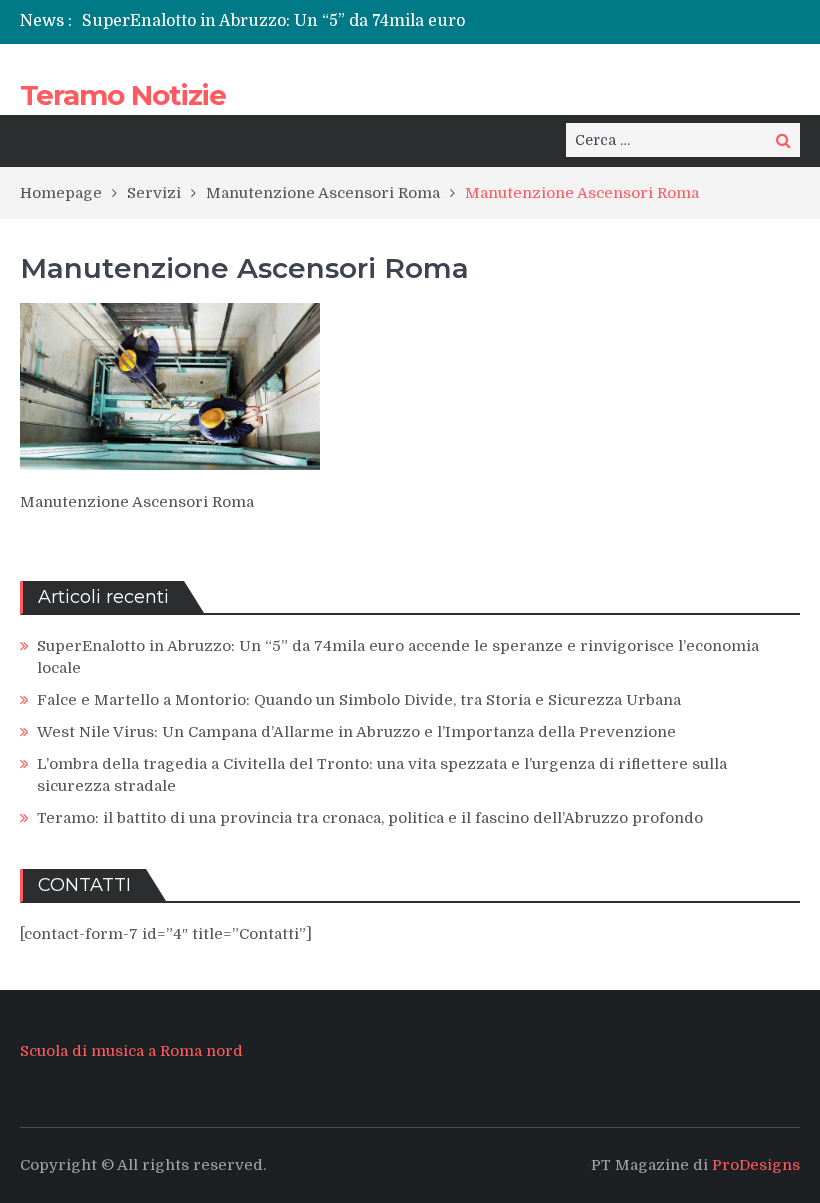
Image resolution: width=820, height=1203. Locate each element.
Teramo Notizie (123, 95)
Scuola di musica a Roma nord (131, 1051)
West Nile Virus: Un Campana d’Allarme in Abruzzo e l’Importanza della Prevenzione (356, 732)
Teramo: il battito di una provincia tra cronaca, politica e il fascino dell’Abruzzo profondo (370, 818)
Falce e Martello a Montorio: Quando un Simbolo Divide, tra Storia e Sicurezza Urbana (359, 700)
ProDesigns (756, 1165)
